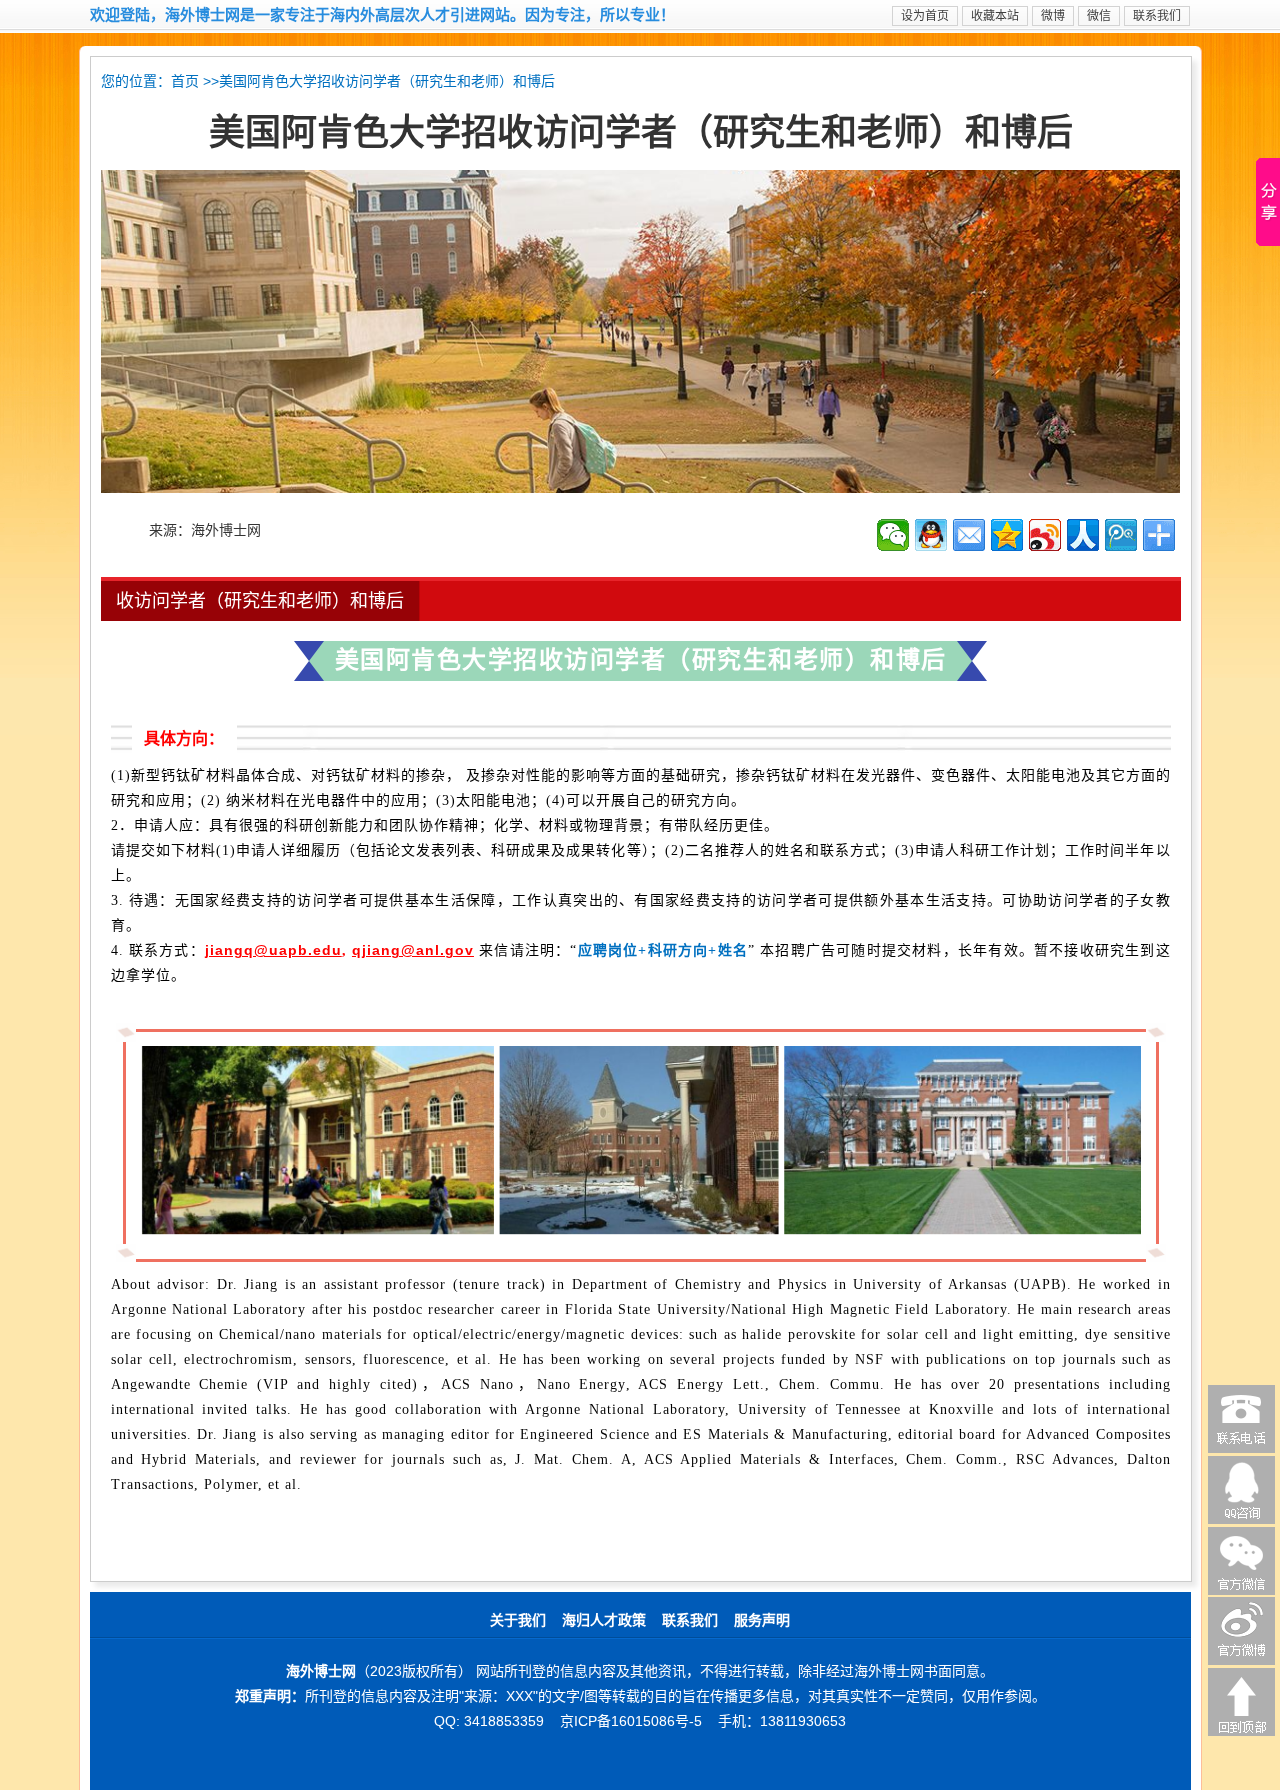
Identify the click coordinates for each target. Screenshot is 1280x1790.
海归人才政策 (604, 1620)
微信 (1099, 16)
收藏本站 (995, 16)
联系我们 (1157, 16)
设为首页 (925, 16)
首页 (185, 81)
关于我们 (518, 1620)
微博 (1053, 16)
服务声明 (762, 1620)
